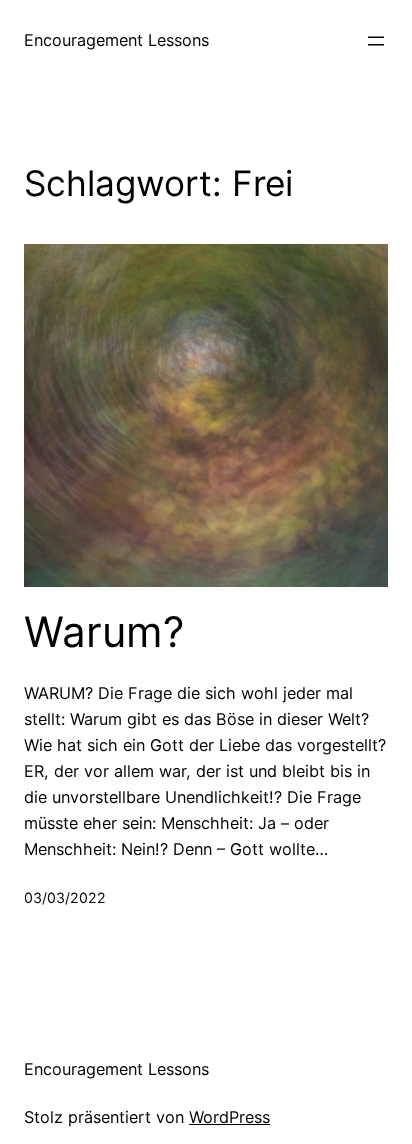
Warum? (104, 632)
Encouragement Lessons (116, 40)
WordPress (229, 1117)
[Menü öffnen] (376, 41)
